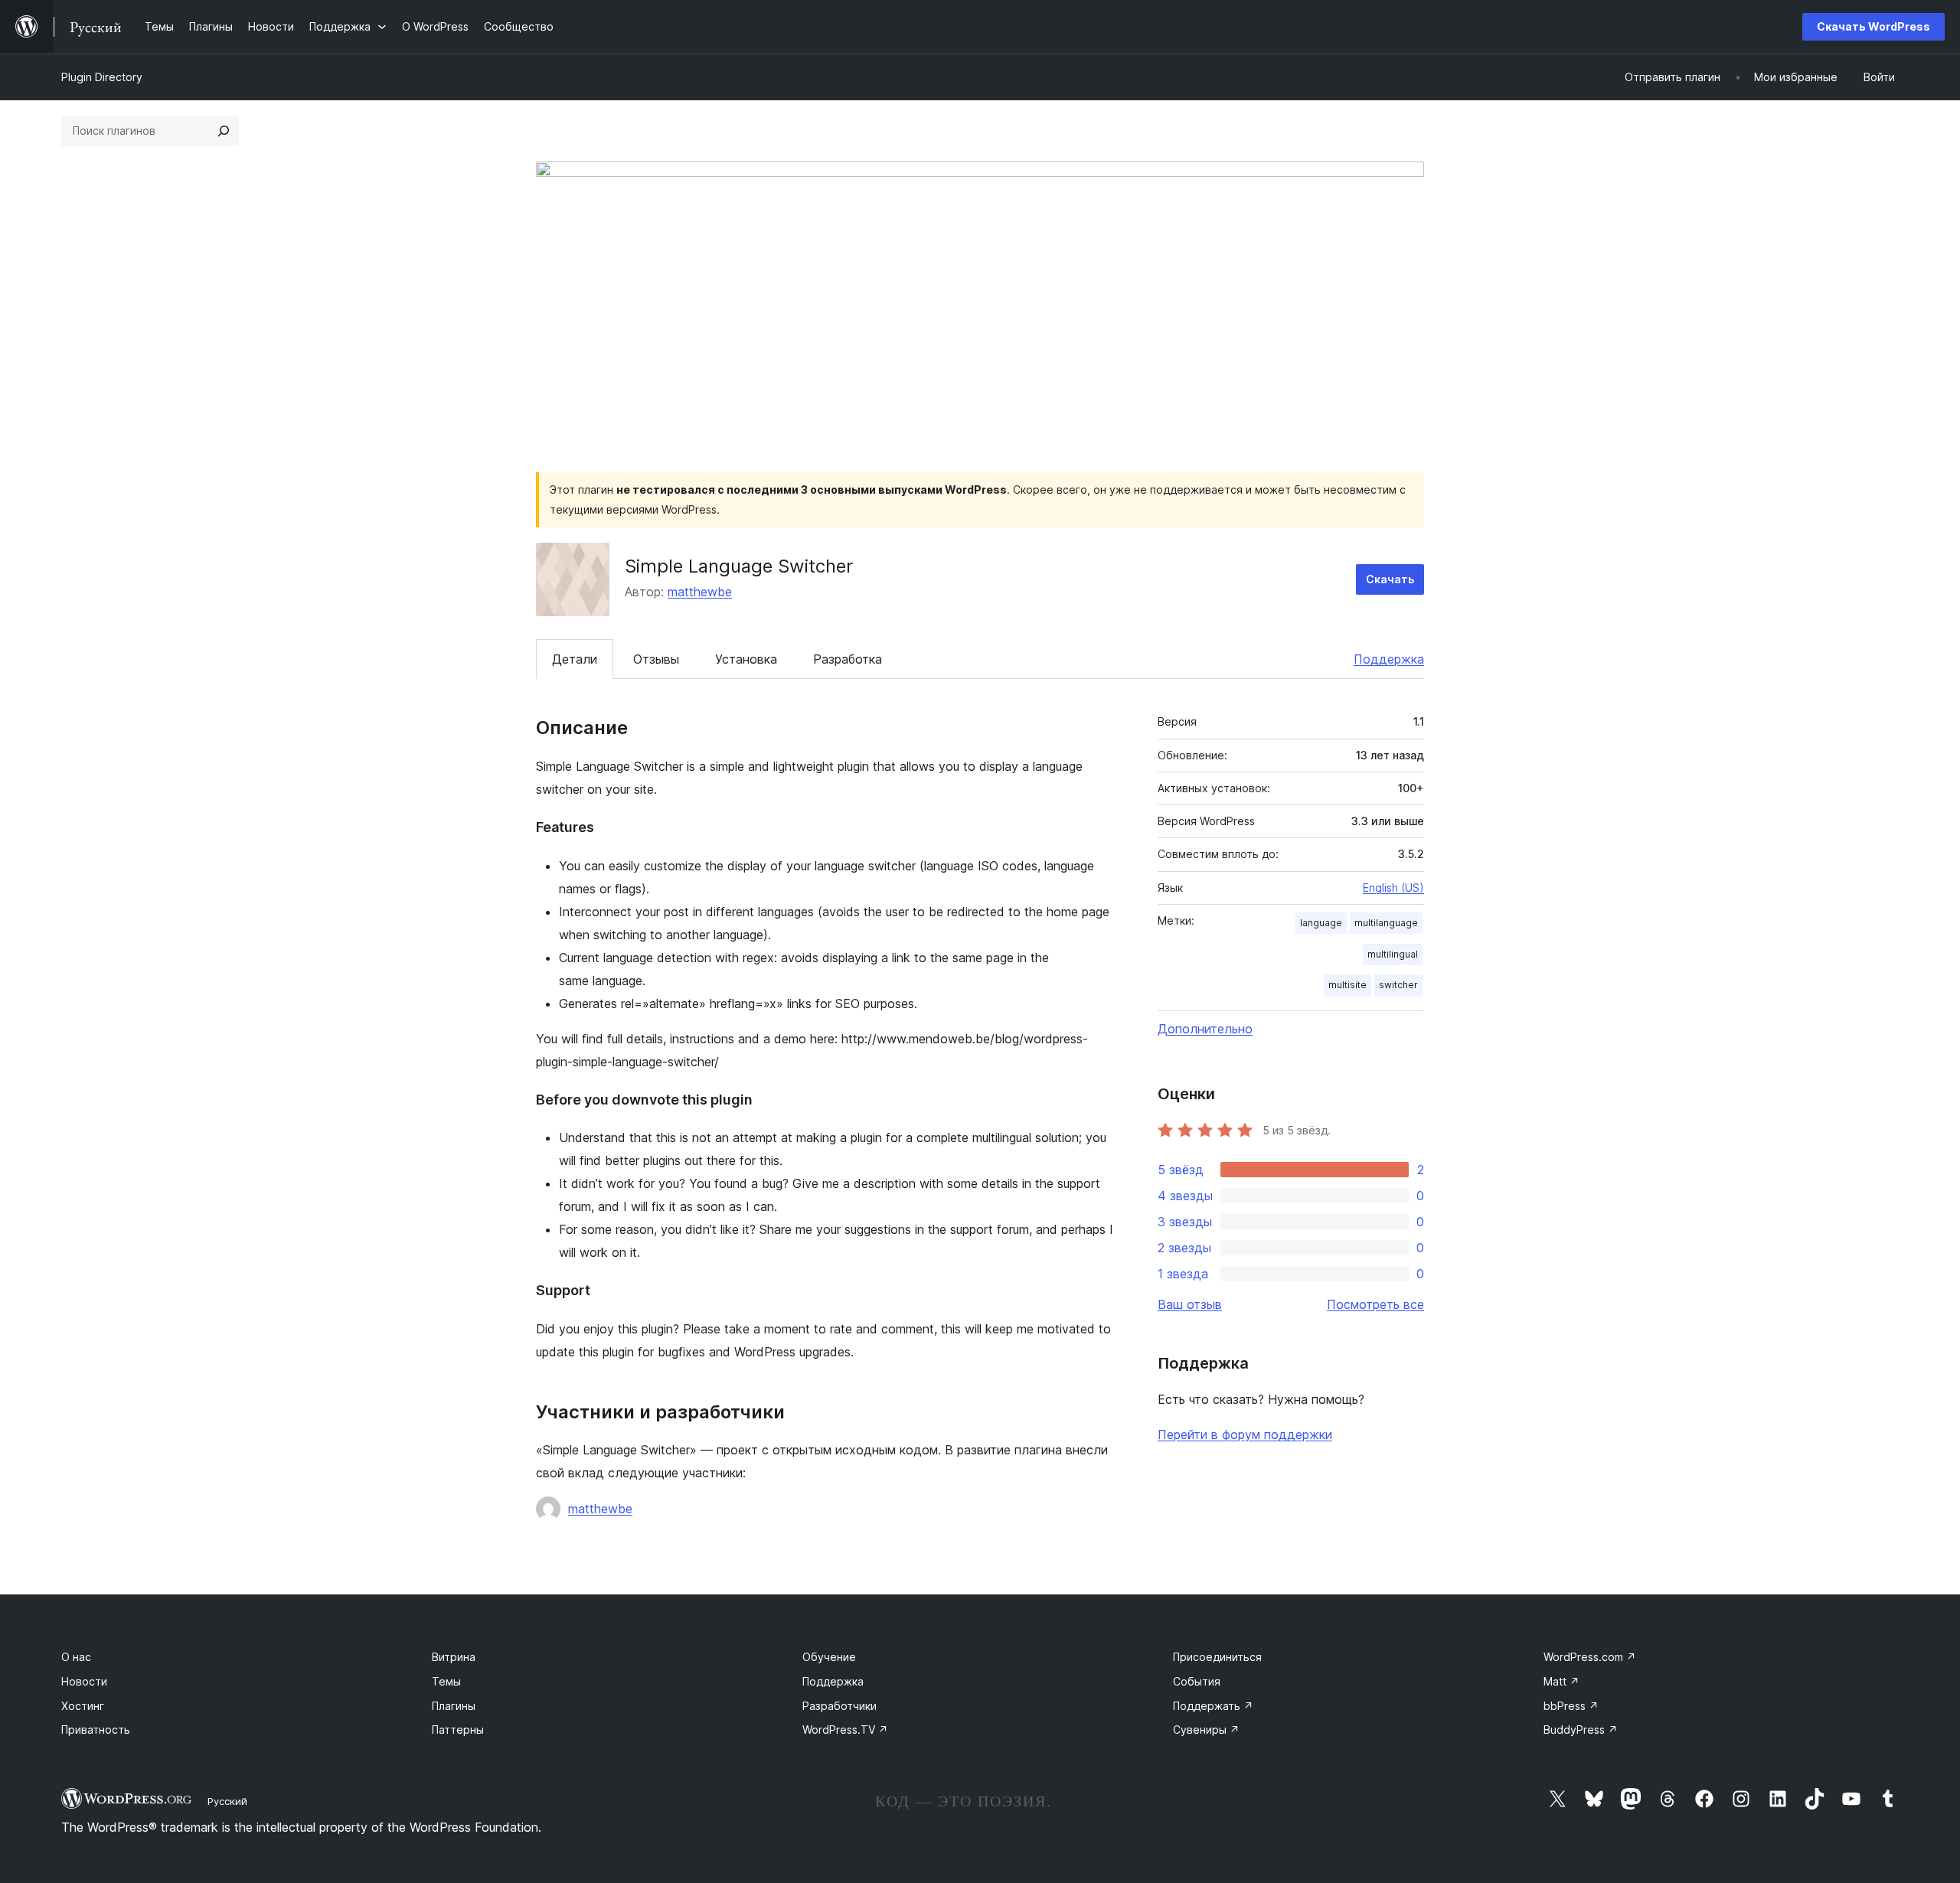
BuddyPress (1581, 1730)
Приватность (96, 1730)
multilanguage (1386, 923)
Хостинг (83, 1706)
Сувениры (1206, 1730)
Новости (84, 1681)
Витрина (454, 1657)
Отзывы (656, 659)
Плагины (454, 1706)
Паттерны (458, 1730)
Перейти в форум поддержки (1245, 1434)
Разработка (848, 659)
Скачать (1390, 579)
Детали (575, 659)
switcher (1398, 985)
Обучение (829, 1657)
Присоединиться (1217, 1657)
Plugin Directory (102, 77)
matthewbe (700, 592)
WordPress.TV (845, 1730)
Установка (746, 659)
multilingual (1393, 954)
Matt (1561, 1681)
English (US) (1393, 888)
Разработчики (840, 1706)
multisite (1347, 985)
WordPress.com (1590, 1657)
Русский (227, 1801)
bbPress (1571, 1706)
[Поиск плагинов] (224, 131)
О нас (76, 1657)
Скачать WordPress (1873, 26)
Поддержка (1389, 659)
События (1197, 1681)
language (1321, 923)
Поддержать (1213, 1706)
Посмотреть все (1375, 1304)
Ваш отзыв (1190, 1304)
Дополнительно (1205, 1029)
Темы (446, 1681)
